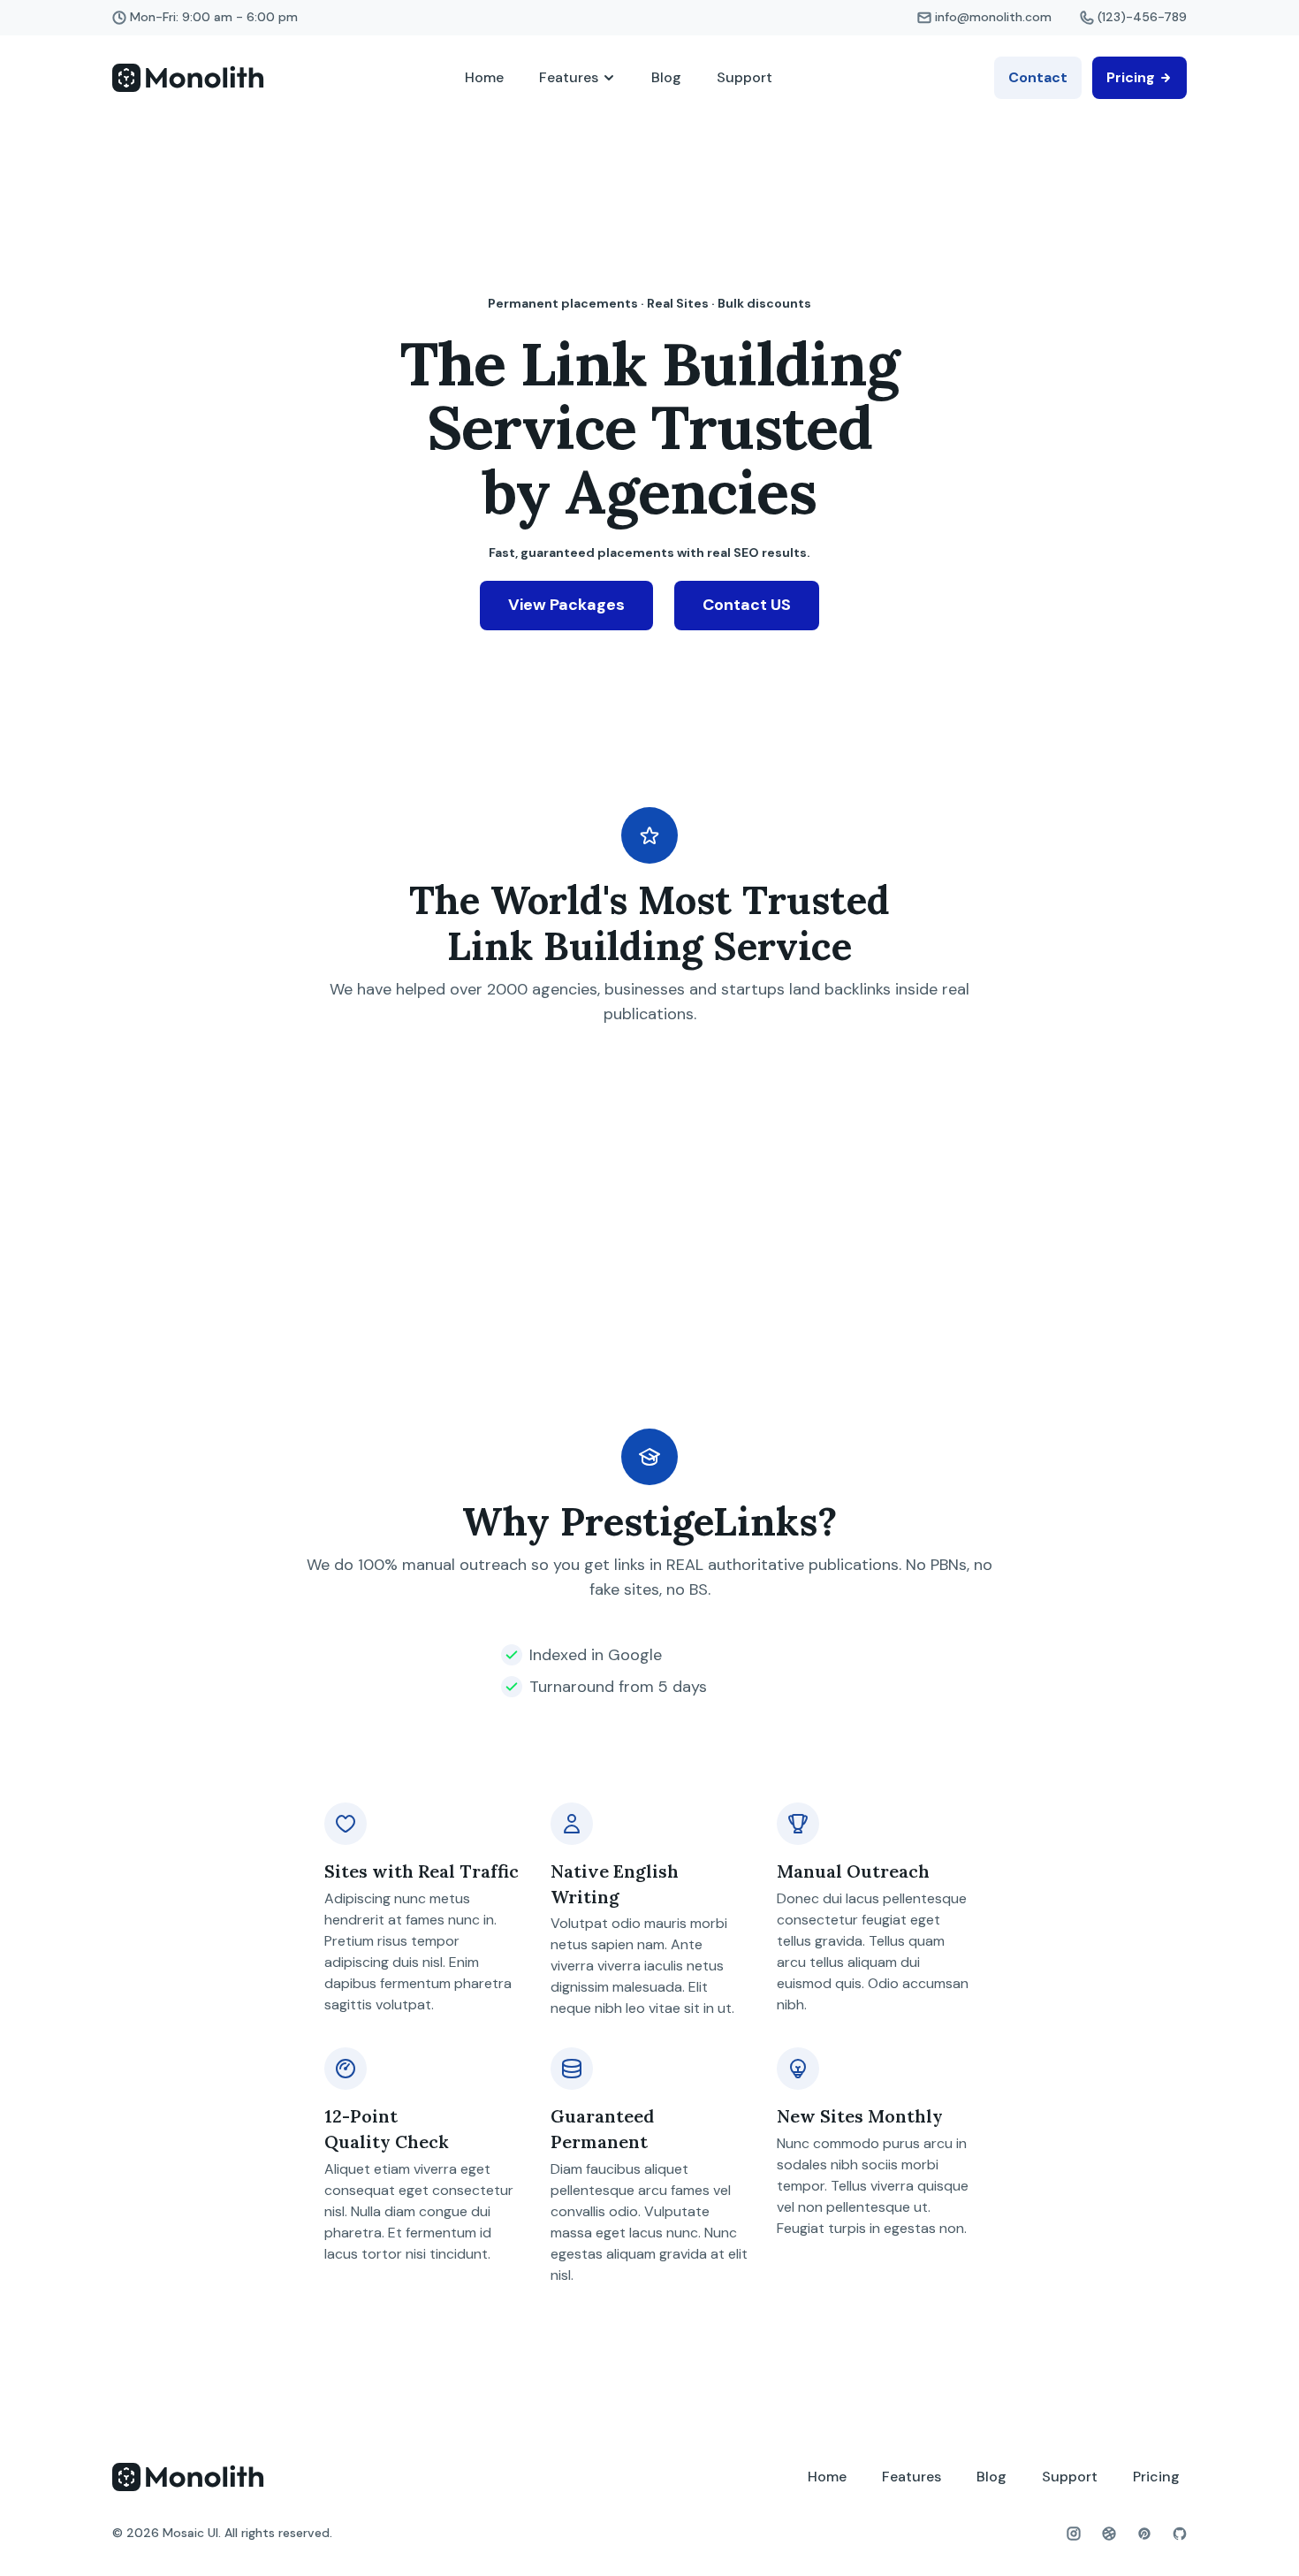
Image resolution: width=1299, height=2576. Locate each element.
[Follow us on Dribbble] (1109, 2534)
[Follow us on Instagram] (1074, 2534)
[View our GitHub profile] (1180, 2534)
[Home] (188, 78)
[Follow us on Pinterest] (1144, 2534)
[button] (577, 78)
